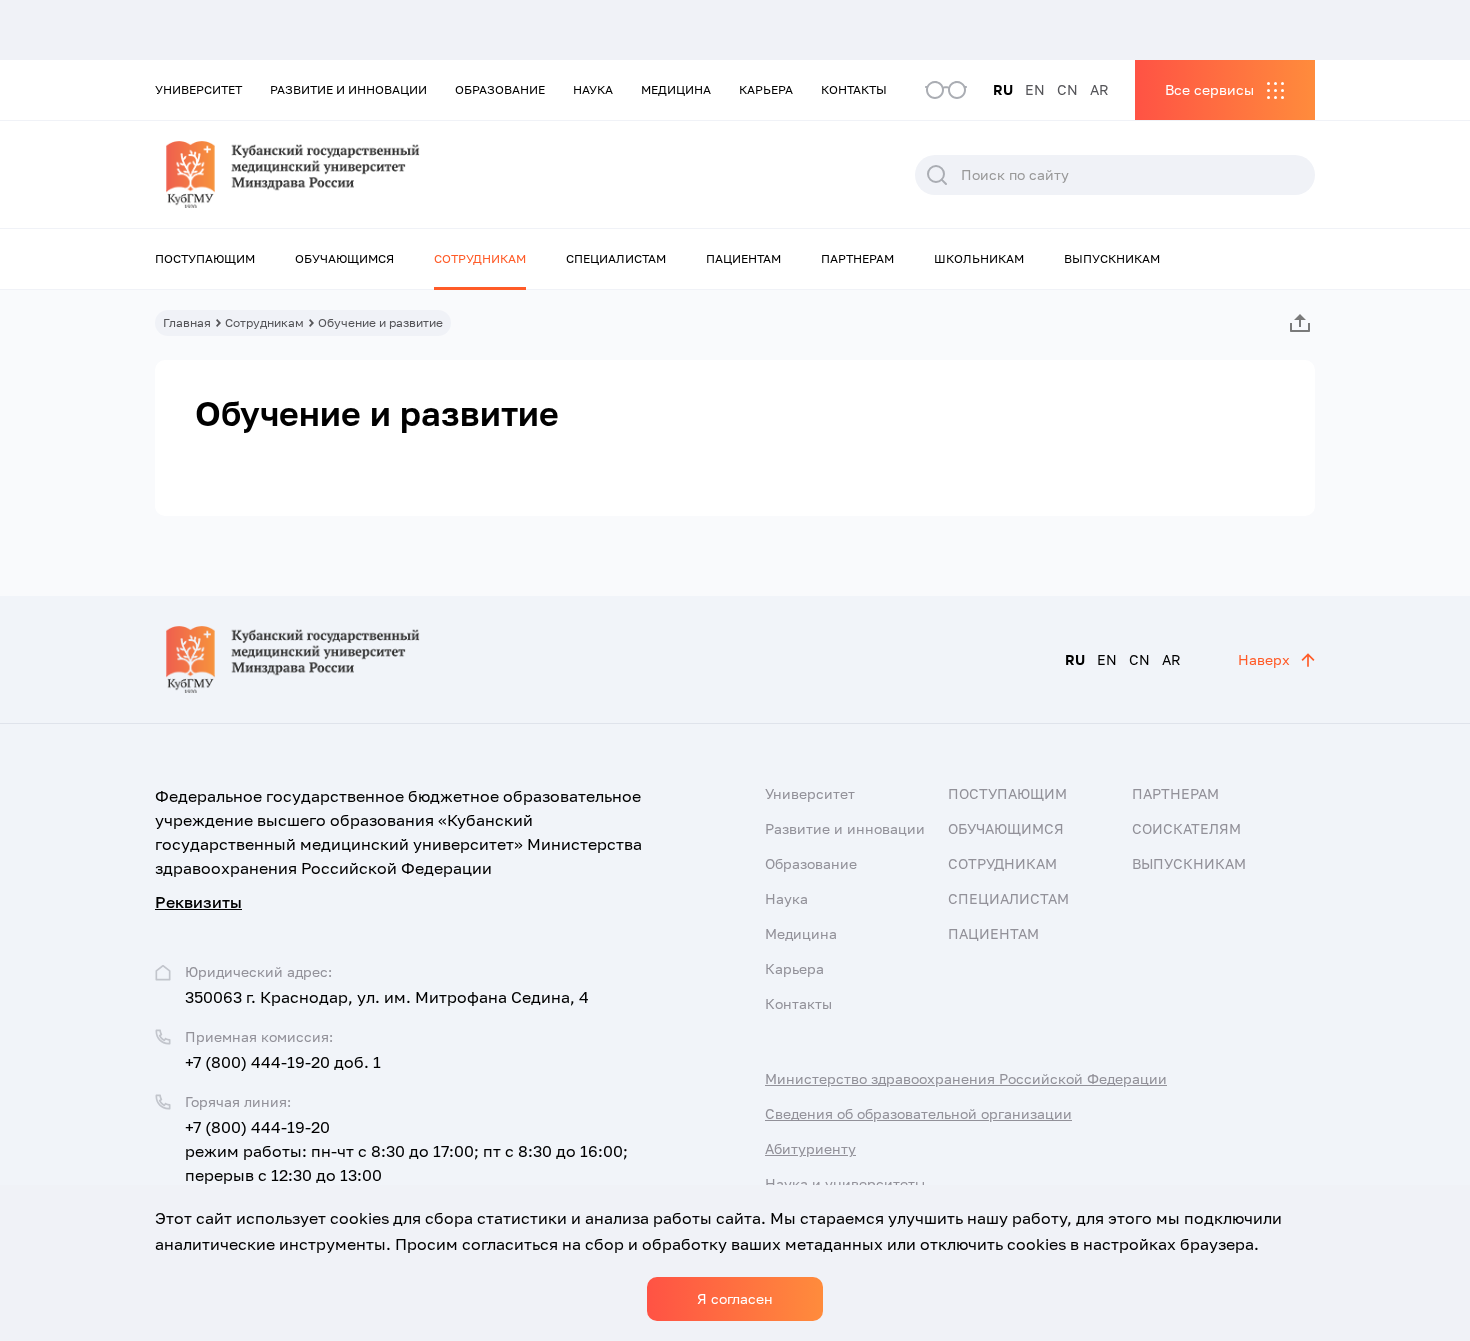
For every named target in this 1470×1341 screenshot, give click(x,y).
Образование (500, 89)
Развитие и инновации (348, 89)
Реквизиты (198, 902)
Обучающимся (344, 258)
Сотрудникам (480, 258)
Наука (593, 89)
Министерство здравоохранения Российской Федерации (966, 1078)
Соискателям (1186, 828)
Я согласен (735, 1298)
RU (1003, 89)
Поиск (937, 175)
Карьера (766, 89)
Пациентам (743, 258)
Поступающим (205, 258)
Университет (198, 89)
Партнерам (857, 258)
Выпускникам (1112, 258)
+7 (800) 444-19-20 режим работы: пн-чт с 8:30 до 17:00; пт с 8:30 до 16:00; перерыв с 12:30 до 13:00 (406, 1151)
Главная (187, 322)
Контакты (854, 89)
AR (1099, 89)
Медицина (676, 89)
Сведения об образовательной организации (918, 1113)
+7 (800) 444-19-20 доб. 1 (283, 1062)
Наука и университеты (845, 1183)
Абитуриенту (810, 1148)
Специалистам (616, 258)
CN (1067, 89)
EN (1035, 89)
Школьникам (979, 258)
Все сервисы (1209, 89)
